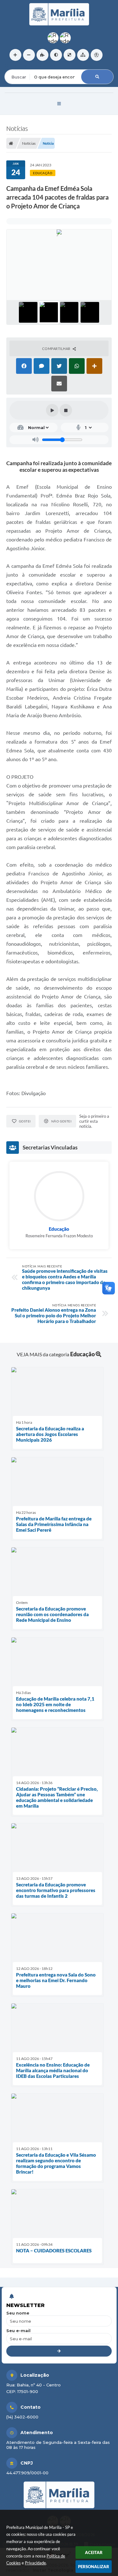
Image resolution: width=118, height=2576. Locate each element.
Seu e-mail (18, 2331)
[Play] (52, 410)
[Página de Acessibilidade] (97, 55)
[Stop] (66, 410)
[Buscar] (97, 77)
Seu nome (18, 2313)
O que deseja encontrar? (30, 65)
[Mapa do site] (83, 55)
